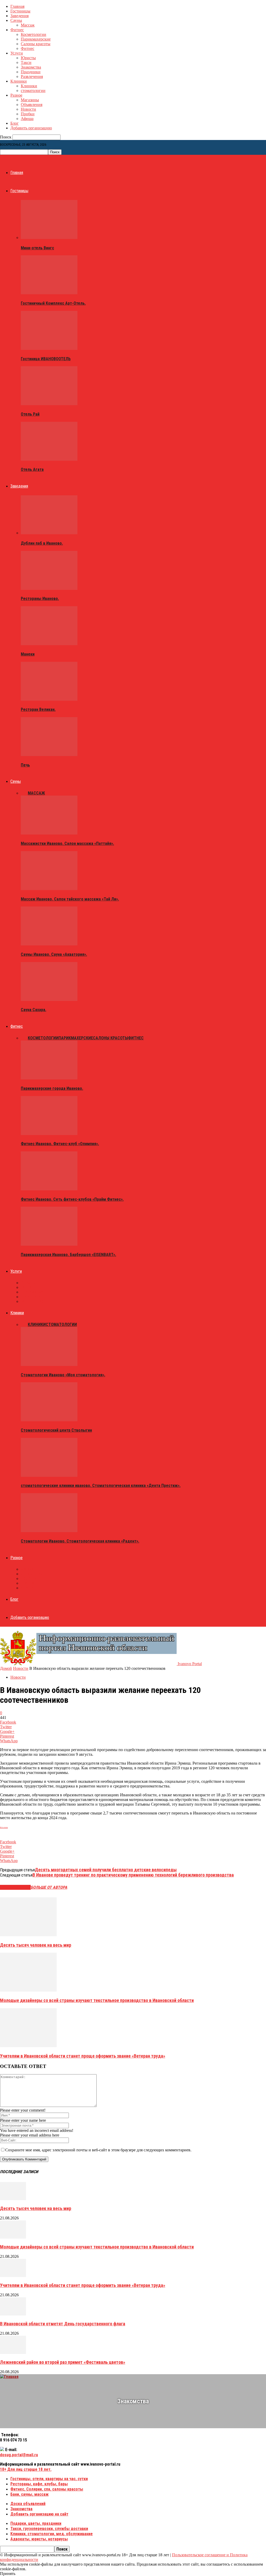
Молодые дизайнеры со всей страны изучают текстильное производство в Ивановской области (97, 2000)
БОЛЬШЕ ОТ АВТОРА (49, 1887)
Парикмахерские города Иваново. (52, 1088)
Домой (6, 1668)
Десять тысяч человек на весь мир (36, 1945)
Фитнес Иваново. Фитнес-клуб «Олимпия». (60, 1144)
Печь (25, 765)
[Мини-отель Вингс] (49, 238)
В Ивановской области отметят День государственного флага (63, 2324)
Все (24, 793)
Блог (15, 123)
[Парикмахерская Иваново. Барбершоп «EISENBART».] (49, 1244)
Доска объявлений (28, 2504)
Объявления (32, 105)
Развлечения (32, 76)
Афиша (27, 119)
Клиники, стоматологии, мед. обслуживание (52, 2534)
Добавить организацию (31, 128)
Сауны (16, 20)
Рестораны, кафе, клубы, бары (39, 2484)
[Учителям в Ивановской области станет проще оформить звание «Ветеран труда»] (28, 2046)
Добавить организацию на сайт (39, 2514)
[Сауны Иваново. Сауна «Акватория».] (49, 944)
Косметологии (34, 34)
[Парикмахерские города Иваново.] (49, 1078)
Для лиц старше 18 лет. (26, 2469)
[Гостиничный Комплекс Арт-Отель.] (49, 293)
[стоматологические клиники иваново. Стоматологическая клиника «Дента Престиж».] (49, 1475)
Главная (17, 6)
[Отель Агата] (49, 459)
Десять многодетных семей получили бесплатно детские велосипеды (106, 1870)
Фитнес (17, 30)
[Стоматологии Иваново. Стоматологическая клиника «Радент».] (49, 1531)
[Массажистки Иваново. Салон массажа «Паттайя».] (49, 833)
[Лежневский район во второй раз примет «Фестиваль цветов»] (13, 2353)
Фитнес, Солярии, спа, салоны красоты (47, 2489)
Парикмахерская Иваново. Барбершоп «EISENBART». (68, 1255)
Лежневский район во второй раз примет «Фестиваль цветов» (63, 2362)
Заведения (19, 16)
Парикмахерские (36, 39)
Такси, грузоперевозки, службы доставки (49, 2529)
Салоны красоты (36, 44)
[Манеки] (49, 644)
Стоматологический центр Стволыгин (56, 1430)
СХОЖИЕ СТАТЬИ (15, 1887)
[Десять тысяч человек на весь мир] (28, 1935)
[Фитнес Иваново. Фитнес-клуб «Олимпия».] (49, 1134)
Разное (16, 95)
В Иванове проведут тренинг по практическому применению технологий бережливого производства (133, 1875)
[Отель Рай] (49, 404)
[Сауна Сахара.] (49, 1000)
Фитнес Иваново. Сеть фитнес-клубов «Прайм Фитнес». (72, 1199)
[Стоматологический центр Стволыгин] (49, 1420)
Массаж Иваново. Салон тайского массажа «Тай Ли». (70, 899)
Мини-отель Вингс (37, 248)
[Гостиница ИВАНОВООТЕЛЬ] (49, 348)
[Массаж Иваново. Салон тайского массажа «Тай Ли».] (49, 889)
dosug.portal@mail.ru (19, 2455)
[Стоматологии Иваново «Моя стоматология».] (49, 1364)
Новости (28, 109)
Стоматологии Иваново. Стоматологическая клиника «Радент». (80, 1541)
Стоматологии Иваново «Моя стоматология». (63, 1375)
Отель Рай (30, 414)
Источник (4, 1827)
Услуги (17, 53)
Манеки (28, 654)
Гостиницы (20, 11)
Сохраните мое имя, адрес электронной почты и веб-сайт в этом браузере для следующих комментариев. (98, 2150)
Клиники (19, 81)
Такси (26, 62)
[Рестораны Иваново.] (49, 588)
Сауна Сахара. (34, 1010)
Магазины (30, 100)
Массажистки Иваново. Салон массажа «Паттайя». (67, 843)
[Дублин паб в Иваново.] (49, 533)
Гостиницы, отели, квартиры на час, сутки (49, 2479)
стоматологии (33, 91)
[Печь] (49, 755)
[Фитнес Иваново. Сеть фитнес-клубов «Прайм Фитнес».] (49, 1189)
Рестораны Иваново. (40, 599)
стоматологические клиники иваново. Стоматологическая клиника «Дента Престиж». (101, 1486)
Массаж (28, 25)
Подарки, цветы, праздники (36, 2523)
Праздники (31, 72)
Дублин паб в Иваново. (42, 543)
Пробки (28, 114)
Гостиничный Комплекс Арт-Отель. (53, 303)
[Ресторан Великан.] (49, 699)
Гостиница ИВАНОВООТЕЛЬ (46, 359)
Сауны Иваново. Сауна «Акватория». (54, 954)
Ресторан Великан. (38, 709)
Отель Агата (32, 469)
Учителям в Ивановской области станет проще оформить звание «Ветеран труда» (83, 2056)
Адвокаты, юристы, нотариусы (39, 2539)
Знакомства (31, 67)
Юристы (28, 58)
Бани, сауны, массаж (29, 2494)
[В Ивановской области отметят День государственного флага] (13, 2314)
